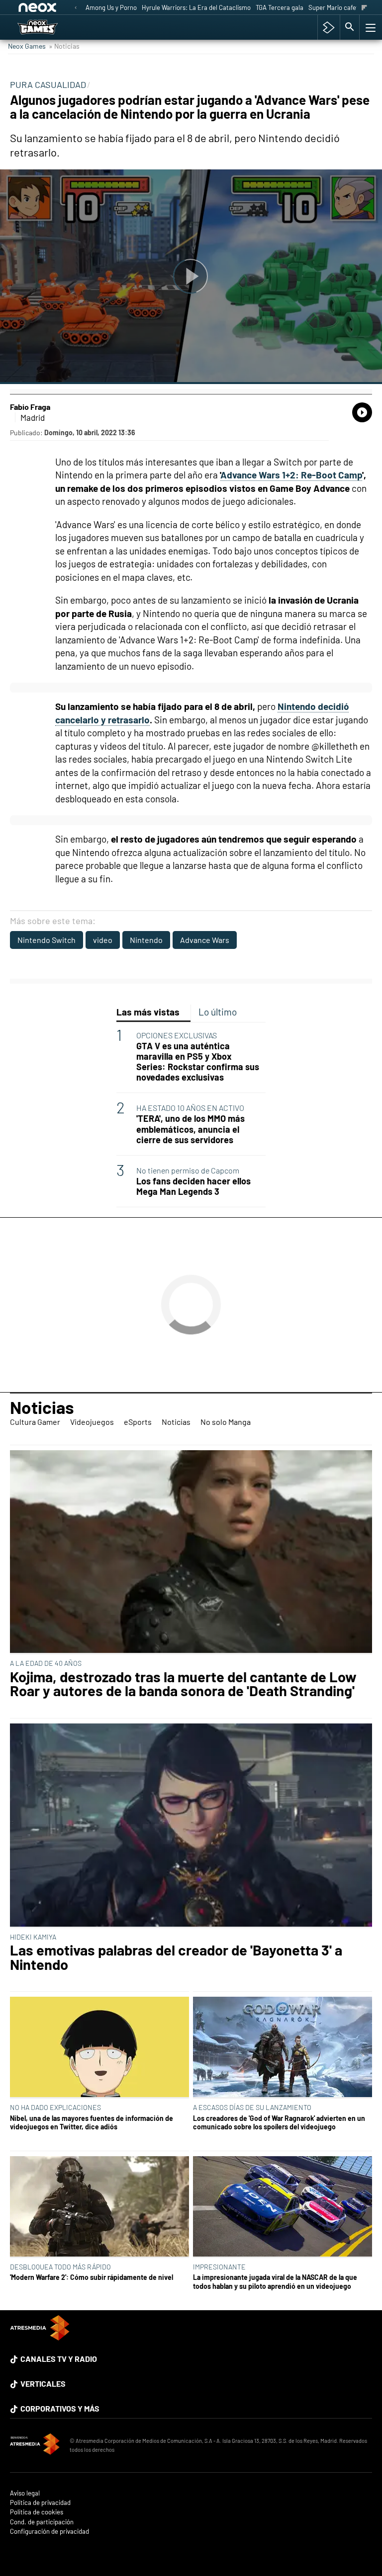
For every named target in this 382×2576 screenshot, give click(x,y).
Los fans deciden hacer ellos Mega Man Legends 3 (193, 1186)
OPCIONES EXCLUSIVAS (177, 1035)
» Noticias (64, 46)
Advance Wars (205, 940)
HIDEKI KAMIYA (33, 1937)
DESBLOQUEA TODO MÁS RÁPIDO (60, 2267)
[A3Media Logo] (40, 2337)
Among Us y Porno (111, 7)
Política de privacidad (40, 2503)
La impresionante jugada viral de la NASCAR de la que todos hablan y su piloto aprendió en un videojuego (275, 2281)
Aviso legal (25, 2493)
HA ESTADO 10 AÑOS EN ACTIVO (190, 1108)
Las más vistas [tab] (148, 1012)
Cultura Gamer (35, 1422)
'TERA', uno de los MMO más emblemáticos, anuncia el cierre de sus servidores (191, 1129)
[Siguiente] (364, 8)
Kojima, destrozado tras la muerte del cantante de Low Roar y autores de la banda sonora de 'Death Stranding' (183, 1684)
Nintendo (146, 940)
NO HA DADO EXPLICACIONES (55, 2107)
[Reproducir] (191, 277)
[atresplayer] (329, 27)
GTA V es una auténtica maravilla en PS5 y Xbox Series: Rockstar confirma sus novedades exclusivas (198, 1062)
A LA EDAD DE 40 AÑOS (46, 1663)
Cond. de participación (42, 2522)
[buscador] (350, 27)
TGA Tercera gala (280, 7)
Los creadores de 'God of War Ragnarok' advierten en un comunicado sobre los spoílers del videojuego (279, 2122)
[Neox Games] (50, 27)
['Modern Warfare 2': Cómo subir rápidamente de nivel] (99, 2207)
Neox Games (27, 46)
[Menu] (370, 27)
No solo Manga (226, 1422)
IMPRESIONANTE (219, 2267)
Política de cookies (37, 2512)
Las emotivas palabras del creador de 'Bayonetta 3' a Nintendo (176, 1957)
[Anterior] (76, 8)
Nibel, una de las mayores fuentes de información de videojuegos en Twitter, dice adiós (92, 2122)
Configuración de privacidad (49, 2532)
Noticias (42, 1407)
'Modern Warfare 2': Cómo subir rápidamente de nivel (92, 2277)
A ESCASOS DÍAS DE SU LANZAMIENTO (252, 2107)
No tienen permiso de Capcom (188, 1170)
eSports (138, 1422)
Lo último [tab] (218, 1012)
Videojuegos (92, 1422)
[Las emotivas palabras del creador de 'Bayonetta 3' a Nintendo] (191, 1826)
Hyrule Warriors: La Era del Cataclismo (196, 7)
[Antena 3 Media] (35, 2445)
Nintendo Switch (47, 940)
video (103, 940)
